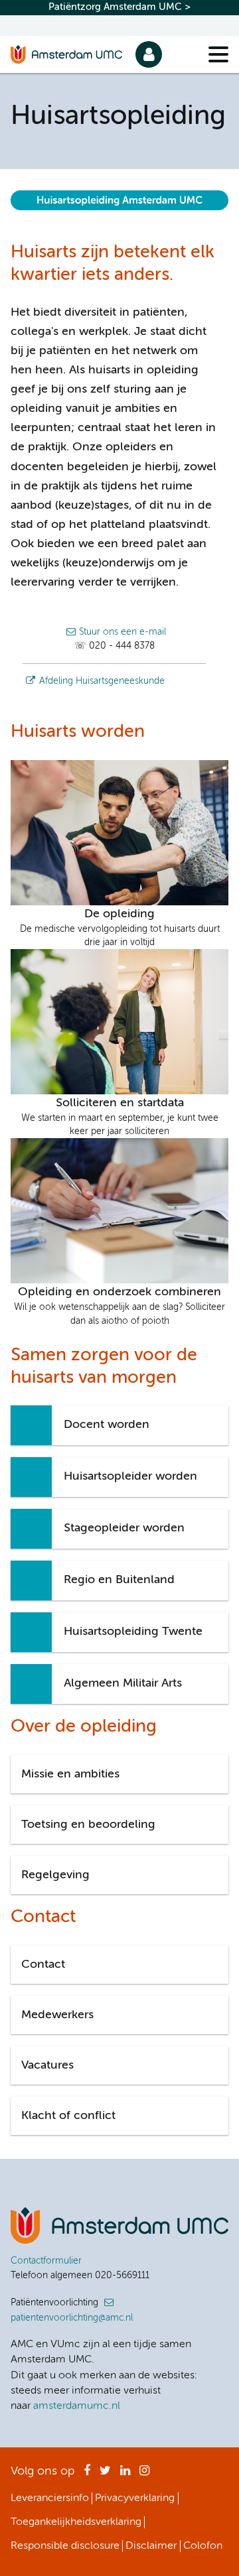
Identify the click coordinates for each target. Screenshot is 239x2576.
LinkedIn (125, 2475)
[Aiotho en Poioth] (119, 1210)
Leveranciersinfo (50, 2498)
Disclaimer (151, 2546)
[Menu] (218, 54)
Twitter (105, 2475)
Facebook (87, 2475)
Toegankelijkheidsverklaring (76, 2522)
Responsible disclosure (65, 2546)
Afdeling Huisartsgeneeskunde (102, 681)
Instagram (144, 2475)
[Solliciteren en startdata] (119, 1021)
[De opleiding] (119, 832)
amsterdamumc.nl (77, 2406)
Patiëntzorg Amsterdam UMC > (119, 7)
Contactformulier (46, 2261)
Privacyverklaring (135, 2498)
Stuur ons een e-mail (122, 632)
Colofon (203, 2546)
